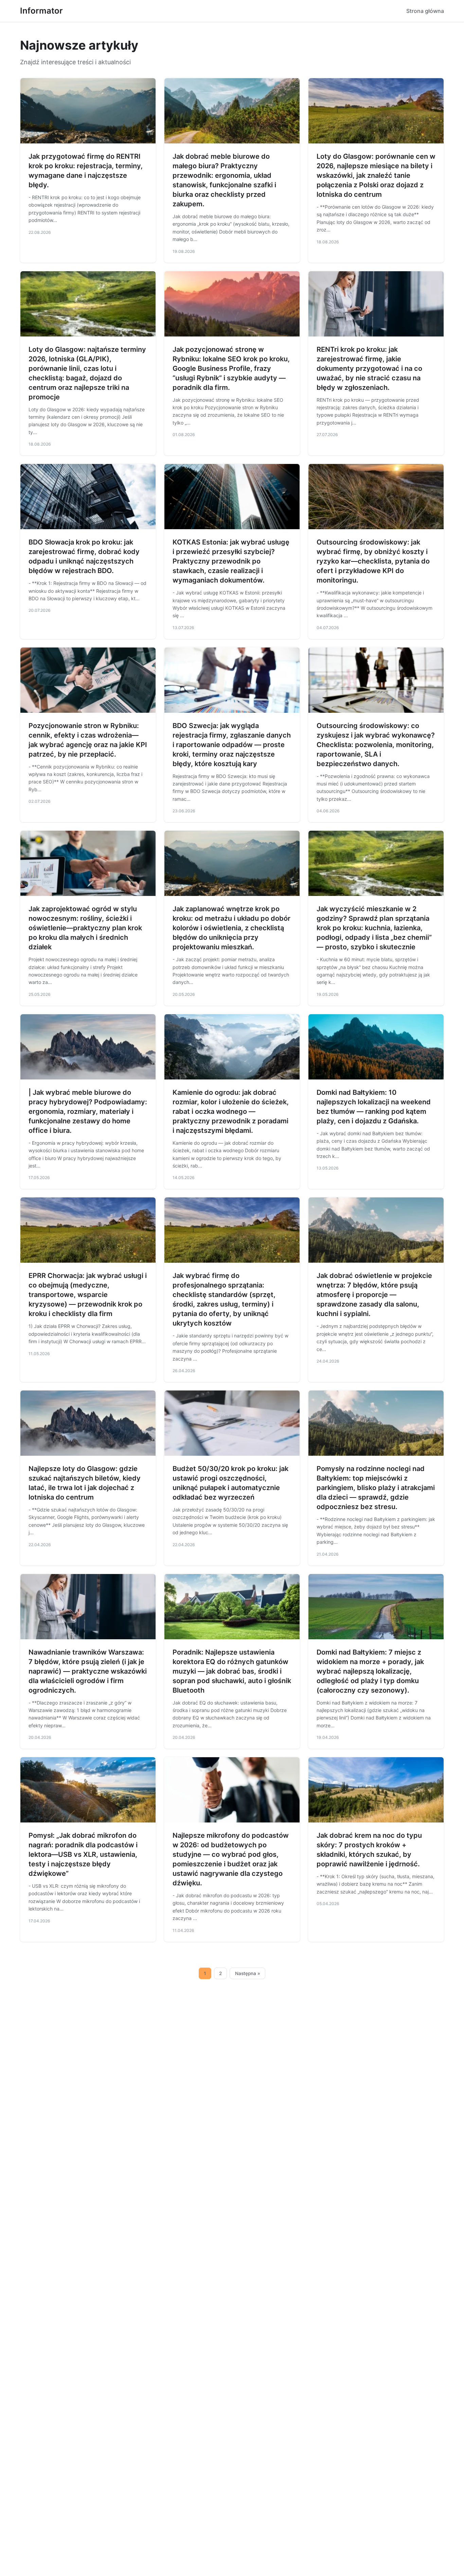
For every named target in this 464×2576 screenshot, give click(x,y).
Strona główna (425, 11)
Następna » (248, 1973)
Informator (41, 11)
